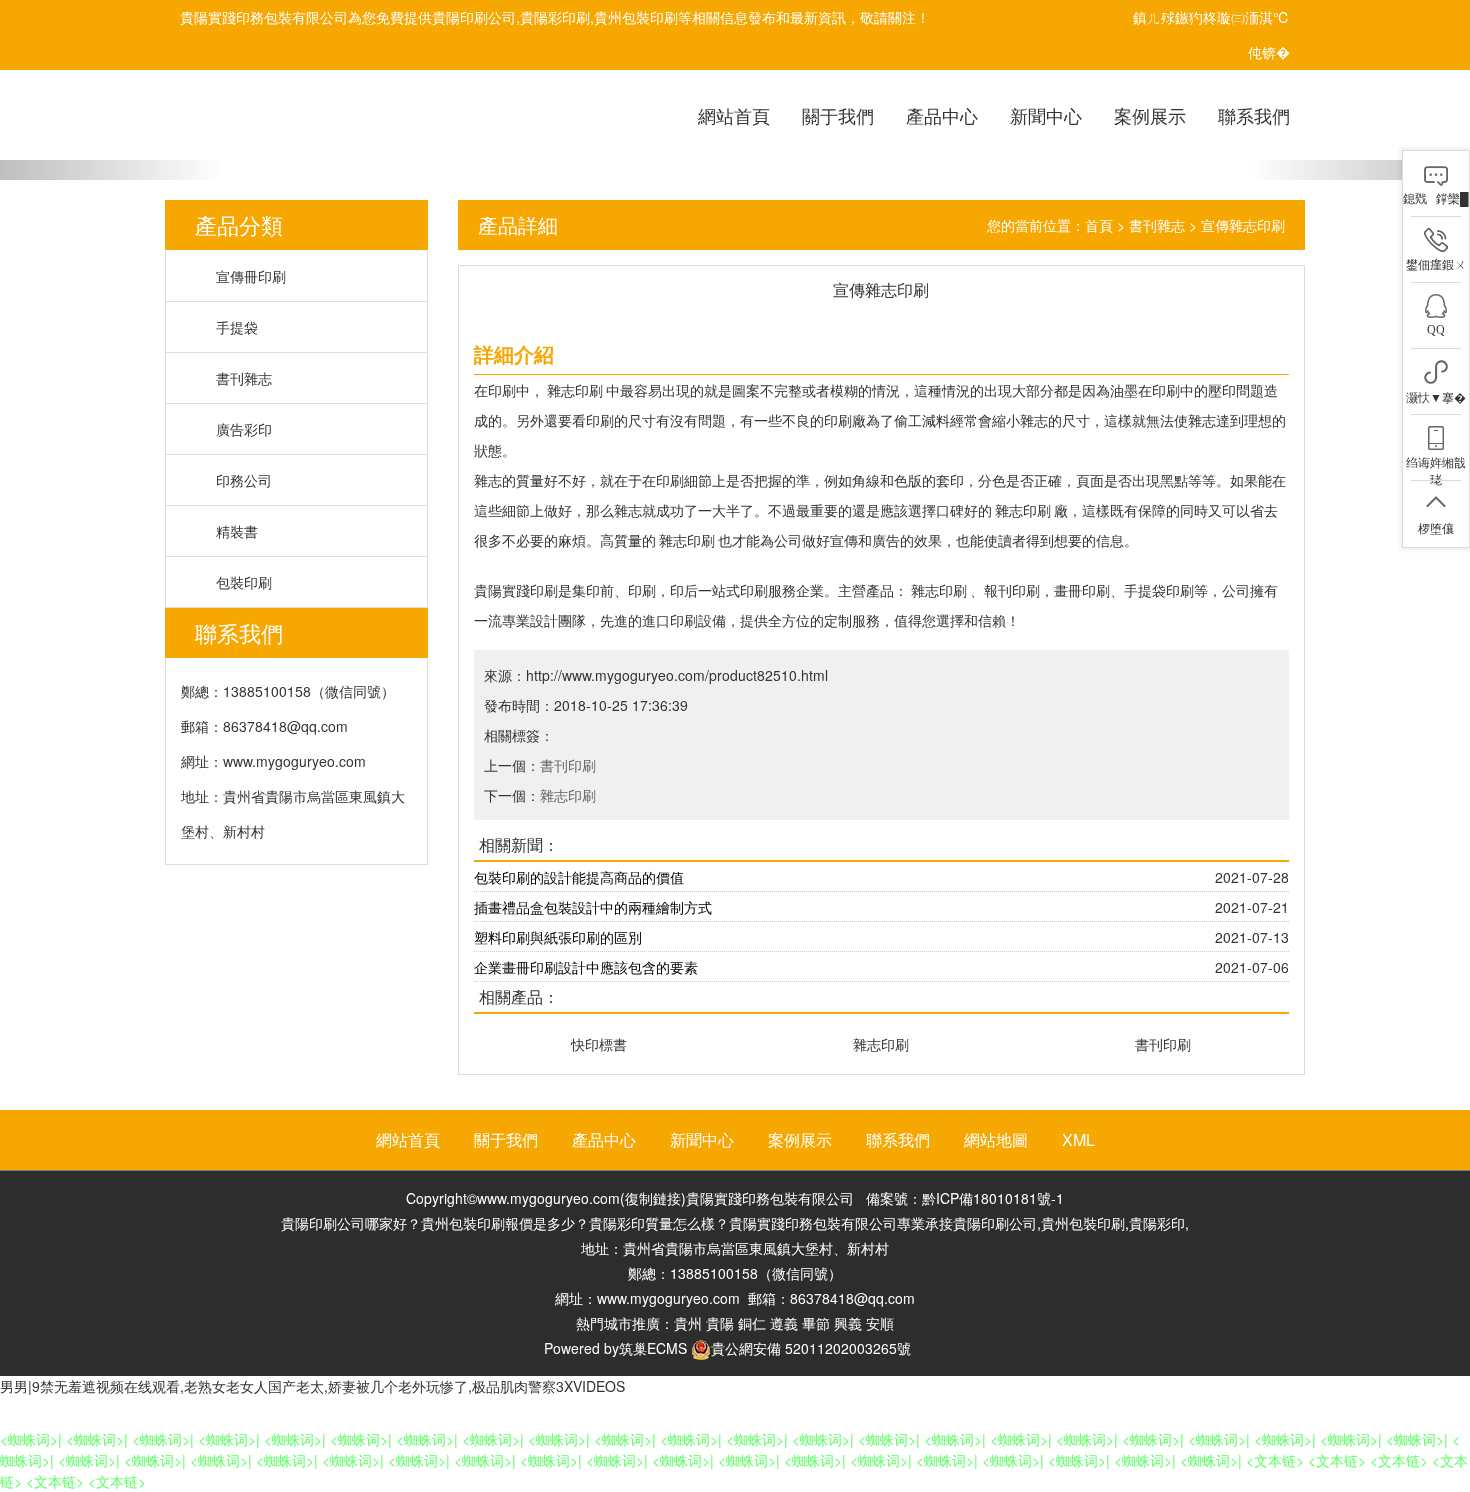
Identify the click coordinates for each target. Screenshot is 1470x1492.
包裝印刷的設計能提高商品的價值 (579, 877)
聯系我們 (1254, 115)
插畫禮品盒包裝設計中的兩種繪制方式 (593, 907)
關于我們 (838, 115)
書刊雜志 (244, 378)
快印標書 (599, 1044)
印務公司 (244, 480)
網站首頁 (734, 115)
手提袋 (237, 327)
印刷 (502, 390)
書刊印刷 (568, 765)
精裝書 (237, 531)
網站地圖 (996, 1139)
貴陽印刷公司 (474, 17)
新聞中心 (1046, 115)
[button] (110, 170)
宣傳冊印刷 (251, 276)
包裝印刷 (244, 582)
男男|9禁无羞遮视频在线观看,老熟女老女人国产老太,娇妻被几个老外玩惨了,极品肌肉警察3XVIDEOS (312, 1386)
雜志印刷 (575, 390)
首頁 (1099, 225)
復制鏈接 (653, 1198)
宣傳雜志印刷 (1243, 225)
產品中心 (942, 115)
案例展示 (1150, 115)
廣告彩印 (244, 429)
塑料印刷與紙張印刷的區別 (558, 937)
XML (1078, 1139)
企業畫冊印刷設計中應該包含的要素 (586, 967)
